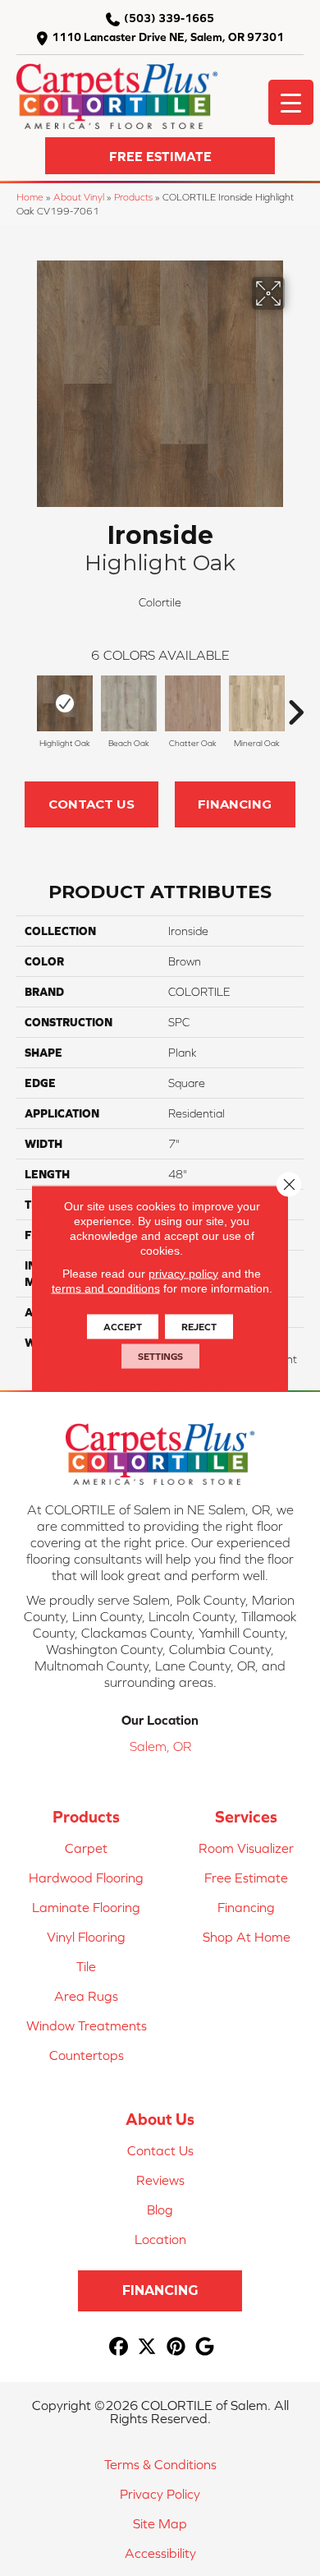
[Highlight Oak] (65, 703)
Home (30, 197)
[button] (160, 156)
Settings (160, 1356)
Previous (25, 704)
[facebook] (119, 2347)
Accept (123, 1326)
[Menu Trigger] (291, 102)
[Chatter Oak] (193, 703)
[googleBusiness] (205, 2347)
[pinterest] (176, 2347)
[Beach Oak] (129, 703)
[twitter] (147, 2347)
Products (133, 197)
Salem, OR (160, 1746)
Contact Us (91, 804)
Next (295, 704)
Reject (199, 1326)
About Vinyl (79, 197)
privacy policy (183, 1273)
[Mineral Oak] (257, 703)
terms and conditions (106, 1288)
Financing (235, 804)
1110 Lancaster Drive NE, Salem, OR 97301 (168, 37)
